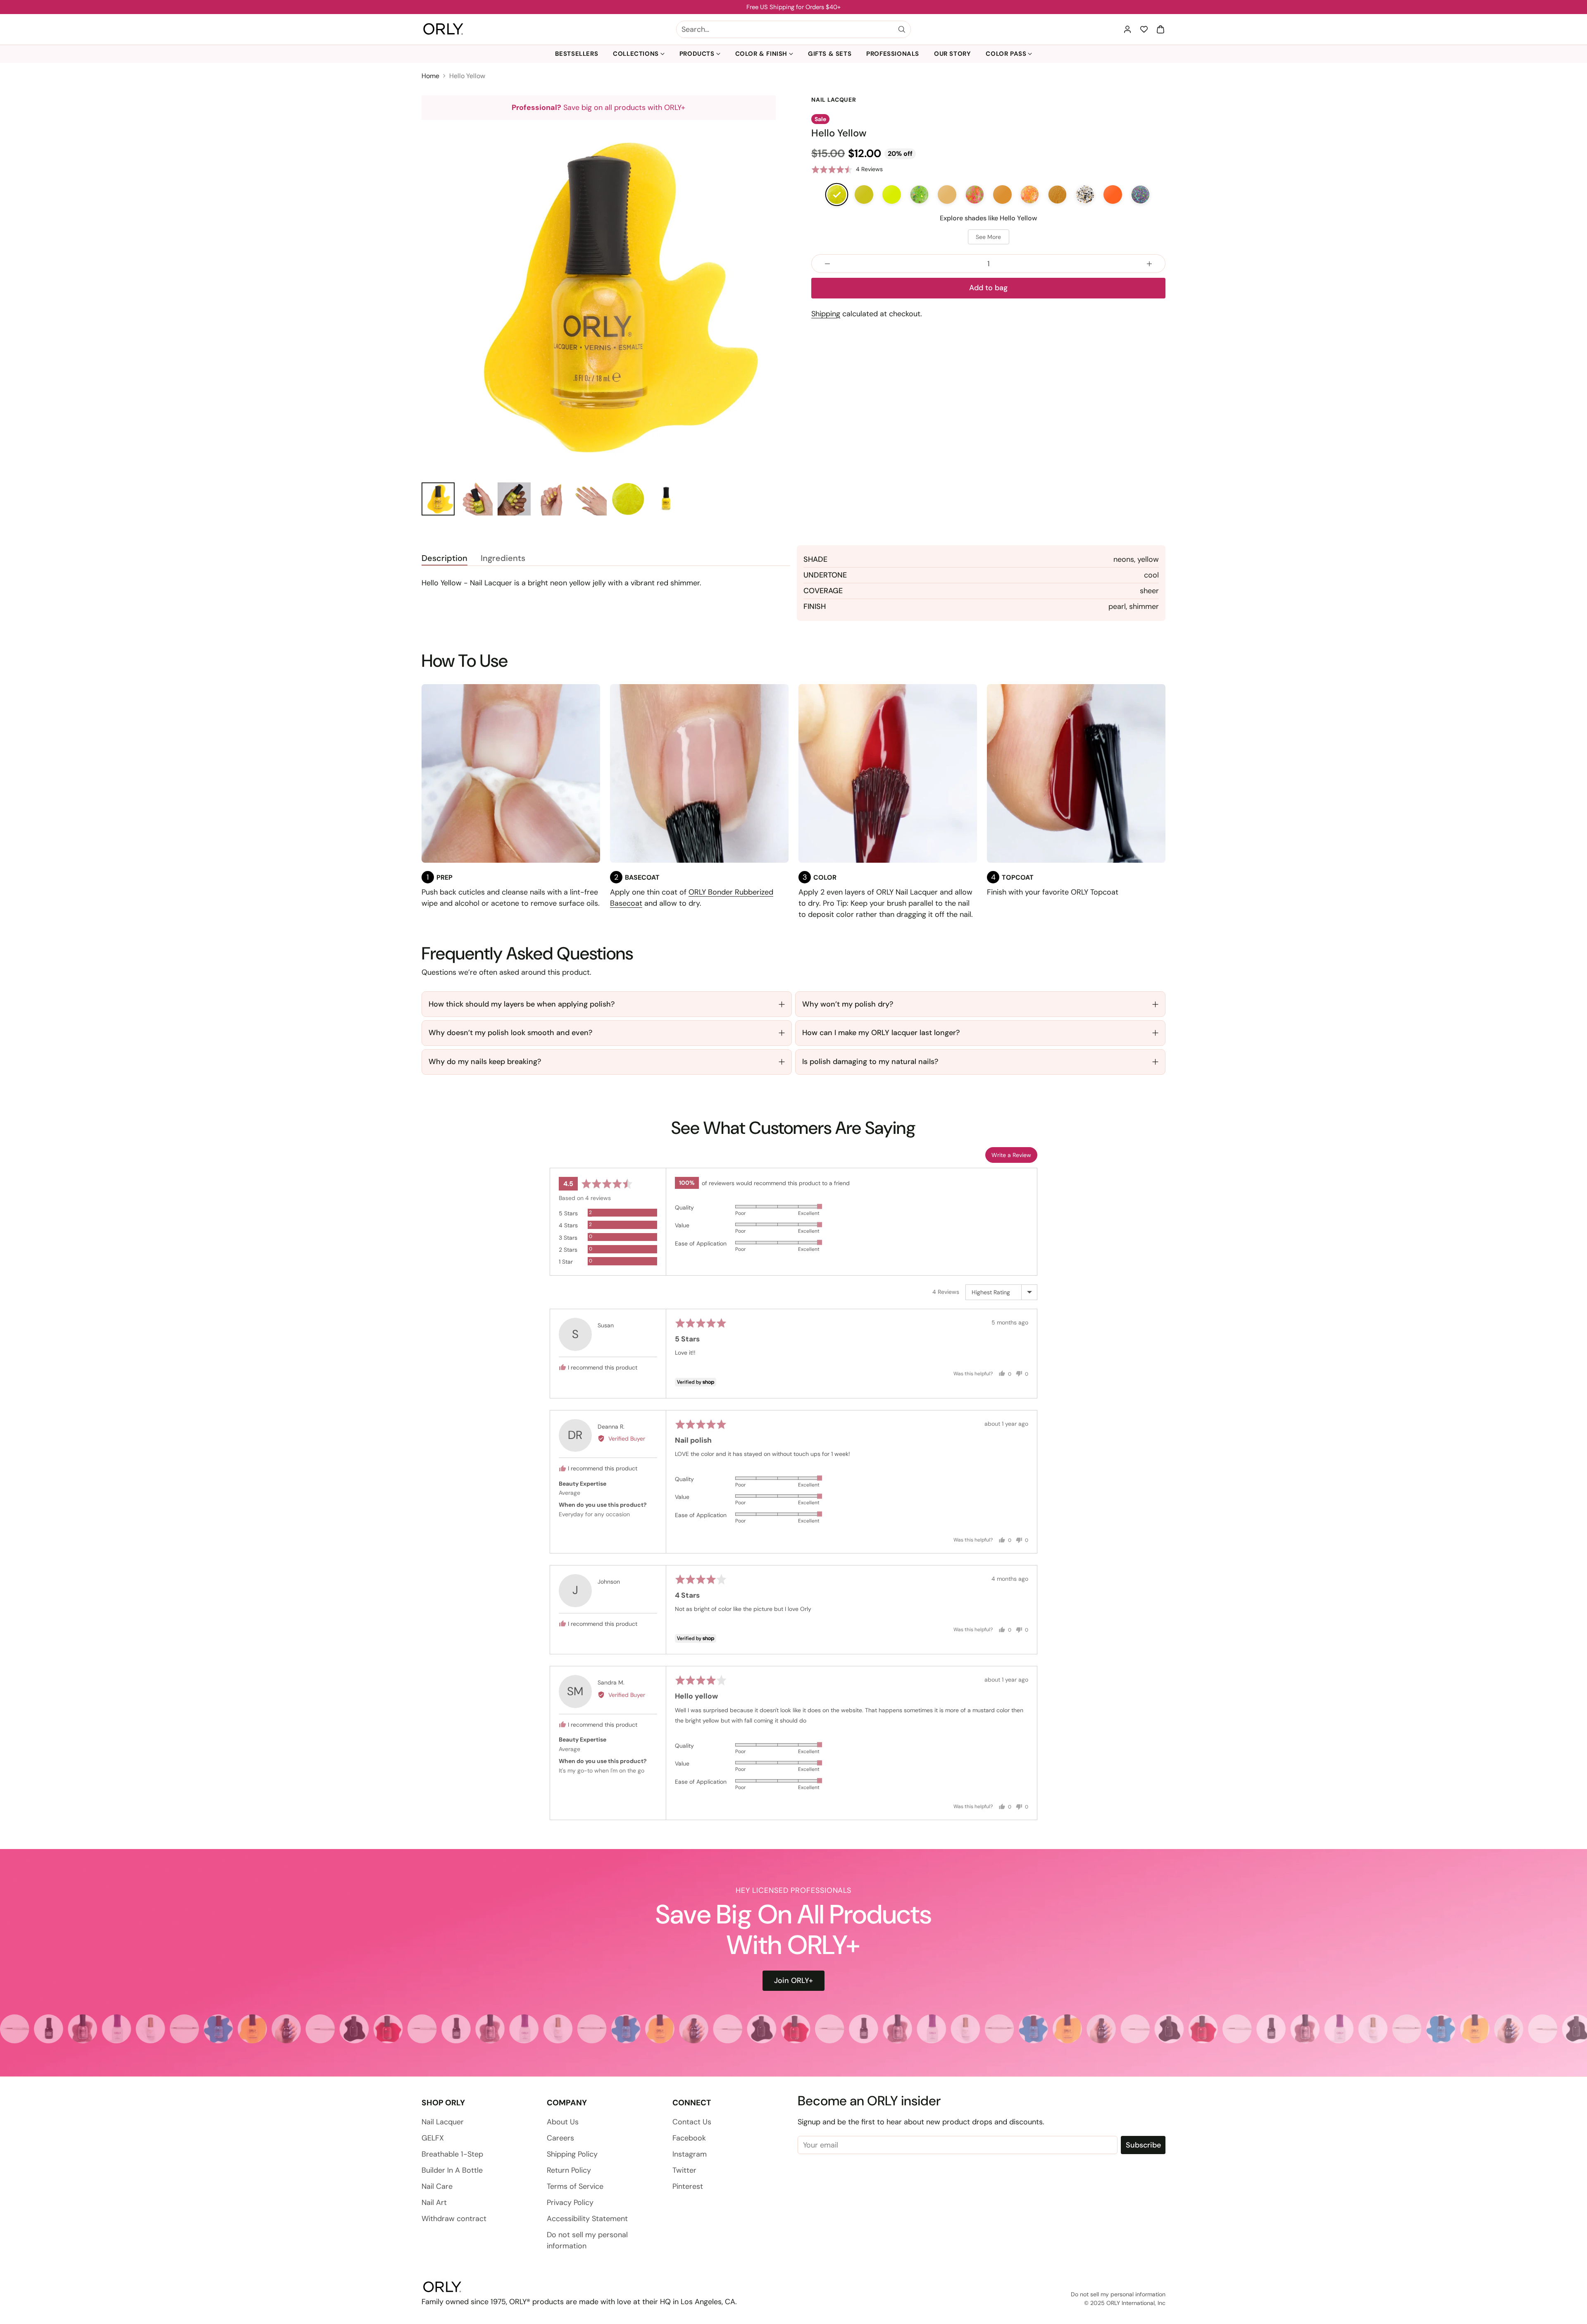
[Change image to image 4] (552, 499)
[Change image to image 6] (628, 499)
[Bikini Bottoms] (975, 194)
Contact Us (692, 2122)
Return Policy (569, 2170)
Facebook (689, 2138)
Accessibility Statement (587, 2219)
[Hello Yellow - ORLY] (599, 297)
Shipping (826, 314)
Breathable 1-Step (452, 2154)
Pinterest (688, 2186)
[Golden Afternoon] (947, 194)
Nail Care (437, 2186)
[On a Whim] (864, 194)
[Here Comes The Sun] (1002, 194)
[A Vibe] (1113, 194)
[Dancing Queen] (1140, 194)
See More (988, 237)
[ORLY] (443, 29)
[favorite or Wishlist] (1144, 29)
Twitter (684, 2170)
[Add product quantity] (1149, 264)
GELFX (433, 2138)
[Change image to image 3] (514, 499)
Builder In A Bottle (452, 2170)
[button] (1160, 29)
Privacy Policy (570, 2202)
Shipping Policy (572, 2154)
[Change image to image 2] (476, 499)
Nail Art (434, 2202)
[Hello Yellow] (837, 194)
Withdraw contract (454, 2219)
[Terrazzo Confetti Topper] (1085, 194)
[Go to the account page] (1127, 29)
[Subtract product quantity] (827, 264)
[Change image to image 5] (590, 499)
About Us (563, 2122)
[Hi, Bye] (1030, 194)
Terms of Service (575, 2186)
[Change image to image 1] (438, 499)
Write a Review (1011, 1155)
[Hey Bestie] (919, 194)
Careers (560, 2138)
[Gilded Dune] (1057, 194)
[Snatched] (892, 194)
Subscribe (1143, 2145)
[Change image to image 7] (666, 499)
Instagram (690, 2154)
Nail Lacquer (443, 2122)
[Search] (902, 29)
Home (430, 76)
